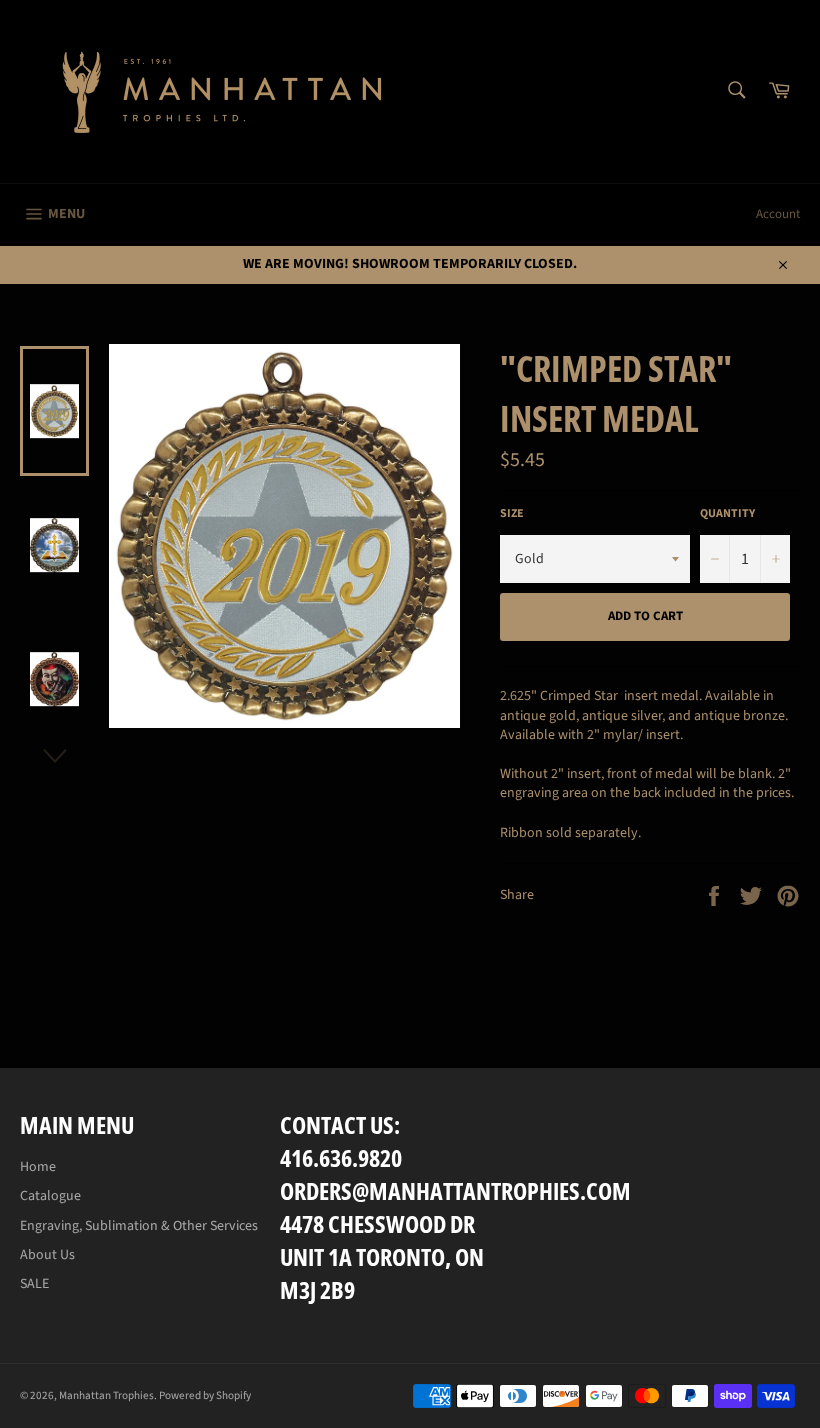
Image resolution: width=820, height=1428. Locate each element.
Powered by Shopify (205, 1395)
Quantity (727, 514)
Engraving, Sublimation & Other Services (139, 1226)
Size (512, 514)
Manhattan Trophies (106, 1395)
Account (778, 214)
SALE (34, 1284)
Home (38, 1167)
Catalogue (50, 1196)
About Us (47, 1255)
